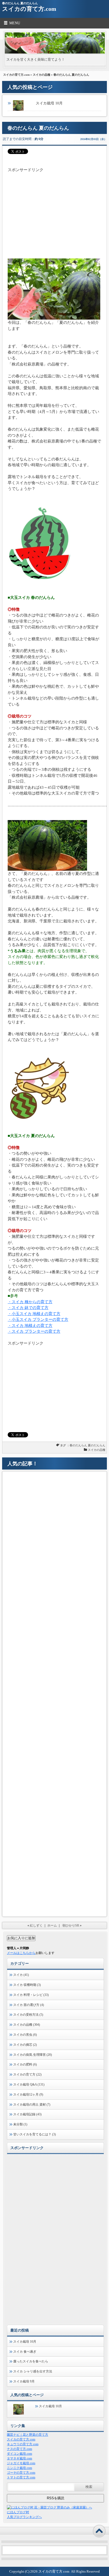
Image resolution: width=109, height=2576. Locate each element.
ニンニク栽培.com (19, 2468)
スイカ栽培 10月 (49, 103)
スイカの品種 (42, 75)
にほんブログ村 (18, 2512)
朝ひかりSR (71, 1925)
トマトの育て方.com (21, 2477)
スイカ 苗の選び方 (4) (29, 2005)
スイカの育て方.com (29, 9)
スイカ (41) (21, 1975)
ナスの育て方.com (19, 2449)
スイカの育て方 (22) (27, 2074)
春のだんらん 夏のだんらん (87, 1445)
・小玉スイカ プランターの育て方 (38, 1320)
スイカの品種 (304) (27, 2025)
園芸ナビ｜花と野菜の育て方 (28, 2435)
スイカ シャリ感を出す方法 (33, 2371)
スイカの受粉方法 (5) (28, 2015)
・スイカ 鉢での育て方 (28, 1308)
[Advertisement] (54, 210)
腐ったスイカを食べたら (31, 2361)
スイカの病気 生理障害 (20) (33, 2055)
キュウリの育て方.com (23, 2444)
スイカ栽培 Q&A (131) (29, 2084)
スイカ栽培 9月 (24, 2381)
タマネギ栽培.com (19, 2458)
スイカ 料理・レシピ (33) (31, 1995)
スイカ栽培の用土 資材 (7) (32, 2105)
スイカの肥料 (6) (25, 2064)
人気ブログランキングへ (24, 2517)
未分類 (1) (20, 2124)
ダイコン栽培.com (19, 2454)
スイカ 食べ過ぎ (25, 2352)
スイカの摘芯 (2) (25, 2045)
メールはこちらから (21, 1953)
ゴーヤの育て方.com (21, 2473)
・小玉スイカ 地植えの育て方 (34, 1314)
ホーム (52, 1925)
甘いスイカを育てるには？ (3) (35, 2134)
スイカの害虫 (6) (25, 2035)
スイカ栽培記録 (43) (27, 2114)
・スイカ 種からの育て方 (30, 1302)
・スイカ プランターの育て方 (34, 1331)
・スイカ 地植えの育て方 (30, 1326)
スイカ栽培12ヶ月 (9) (28, 2094)
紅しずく (36, 1925)
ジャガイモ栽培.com (21, 2463)
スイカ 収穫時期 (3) (27, 1985)
